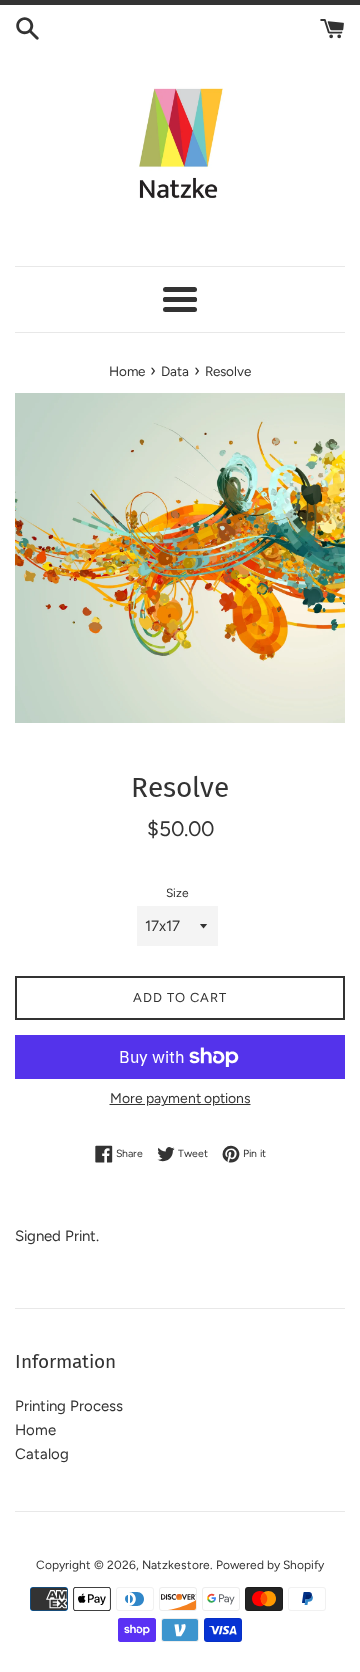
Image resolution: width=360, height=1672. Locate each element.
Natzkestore (176, 1565)
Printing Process (69, 1406)
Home (35, 1430)
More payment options (180, 1098)
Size (177, 893)
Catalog (42, 1454)
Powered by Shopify (270, 1565)
